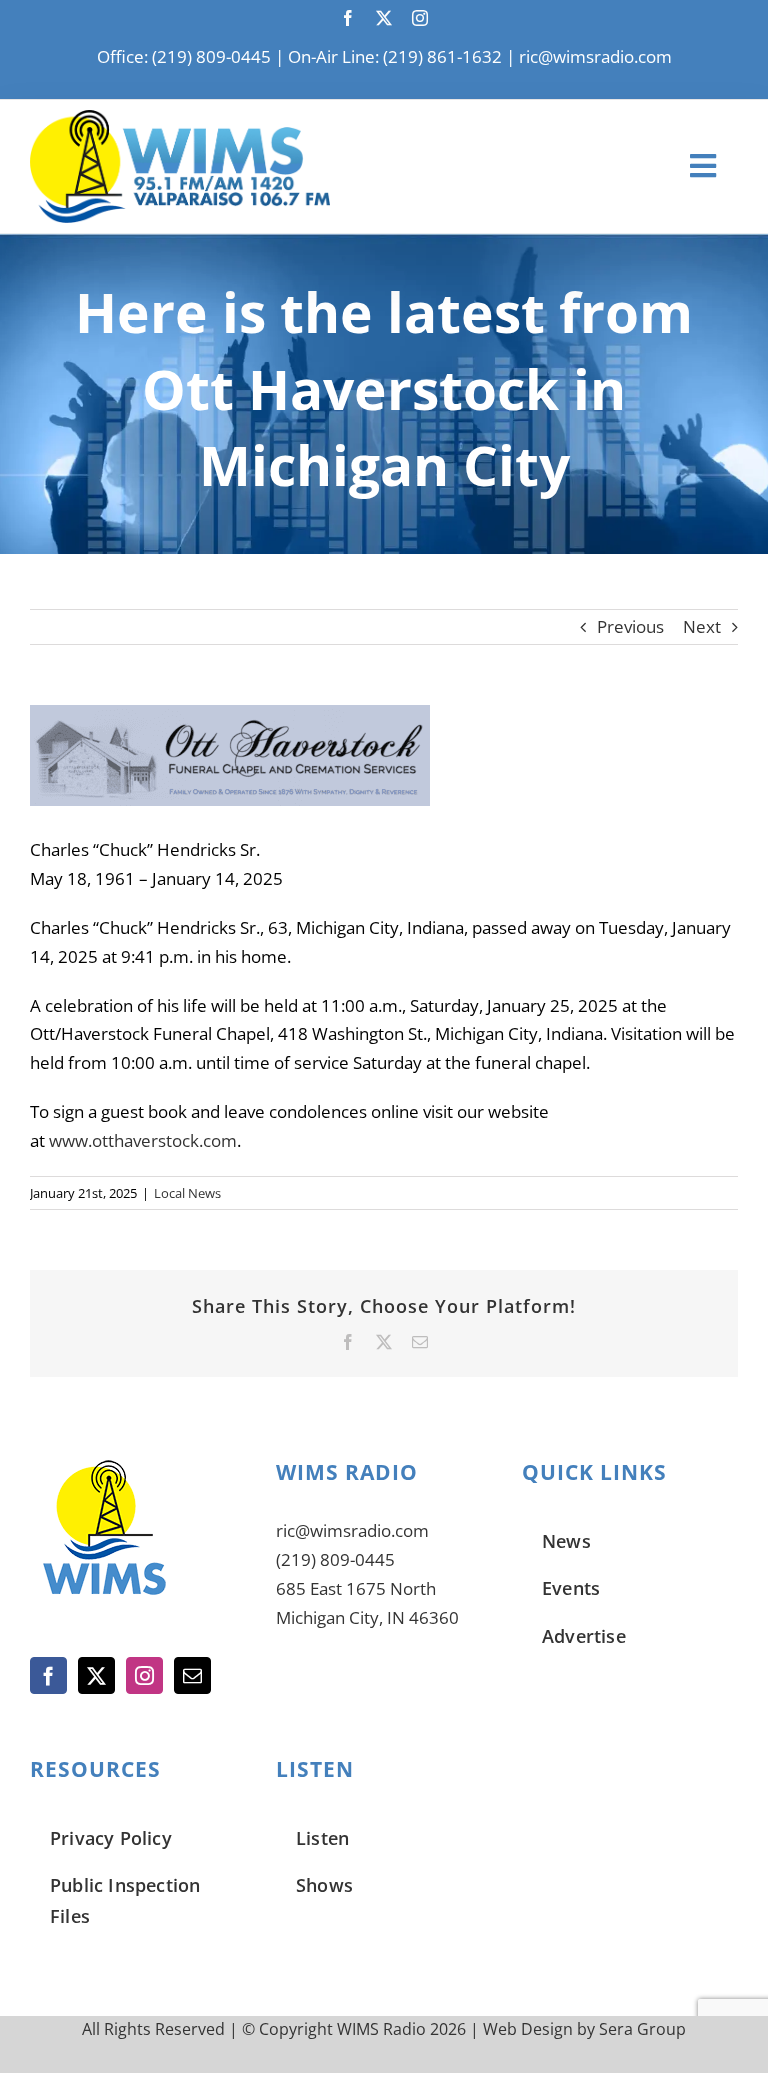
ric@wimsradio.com (595, 56)
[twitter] (384, 18)
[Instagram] (144, 1675)
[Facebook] (48, 1675)
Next (702, 626)
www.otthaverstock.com (143, 1140)
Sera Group (642, 2029)
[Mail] (192, 1675)
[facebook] (348, 18)
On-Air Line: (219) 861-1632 (395, 56)
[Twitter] (96, 1675)
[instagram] (420, 18)
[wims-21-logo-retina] (180, 118)
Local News (187, 1193)
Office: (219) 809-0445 (184, 56)
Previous (630, 626)
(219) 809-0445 (335, 1559)
